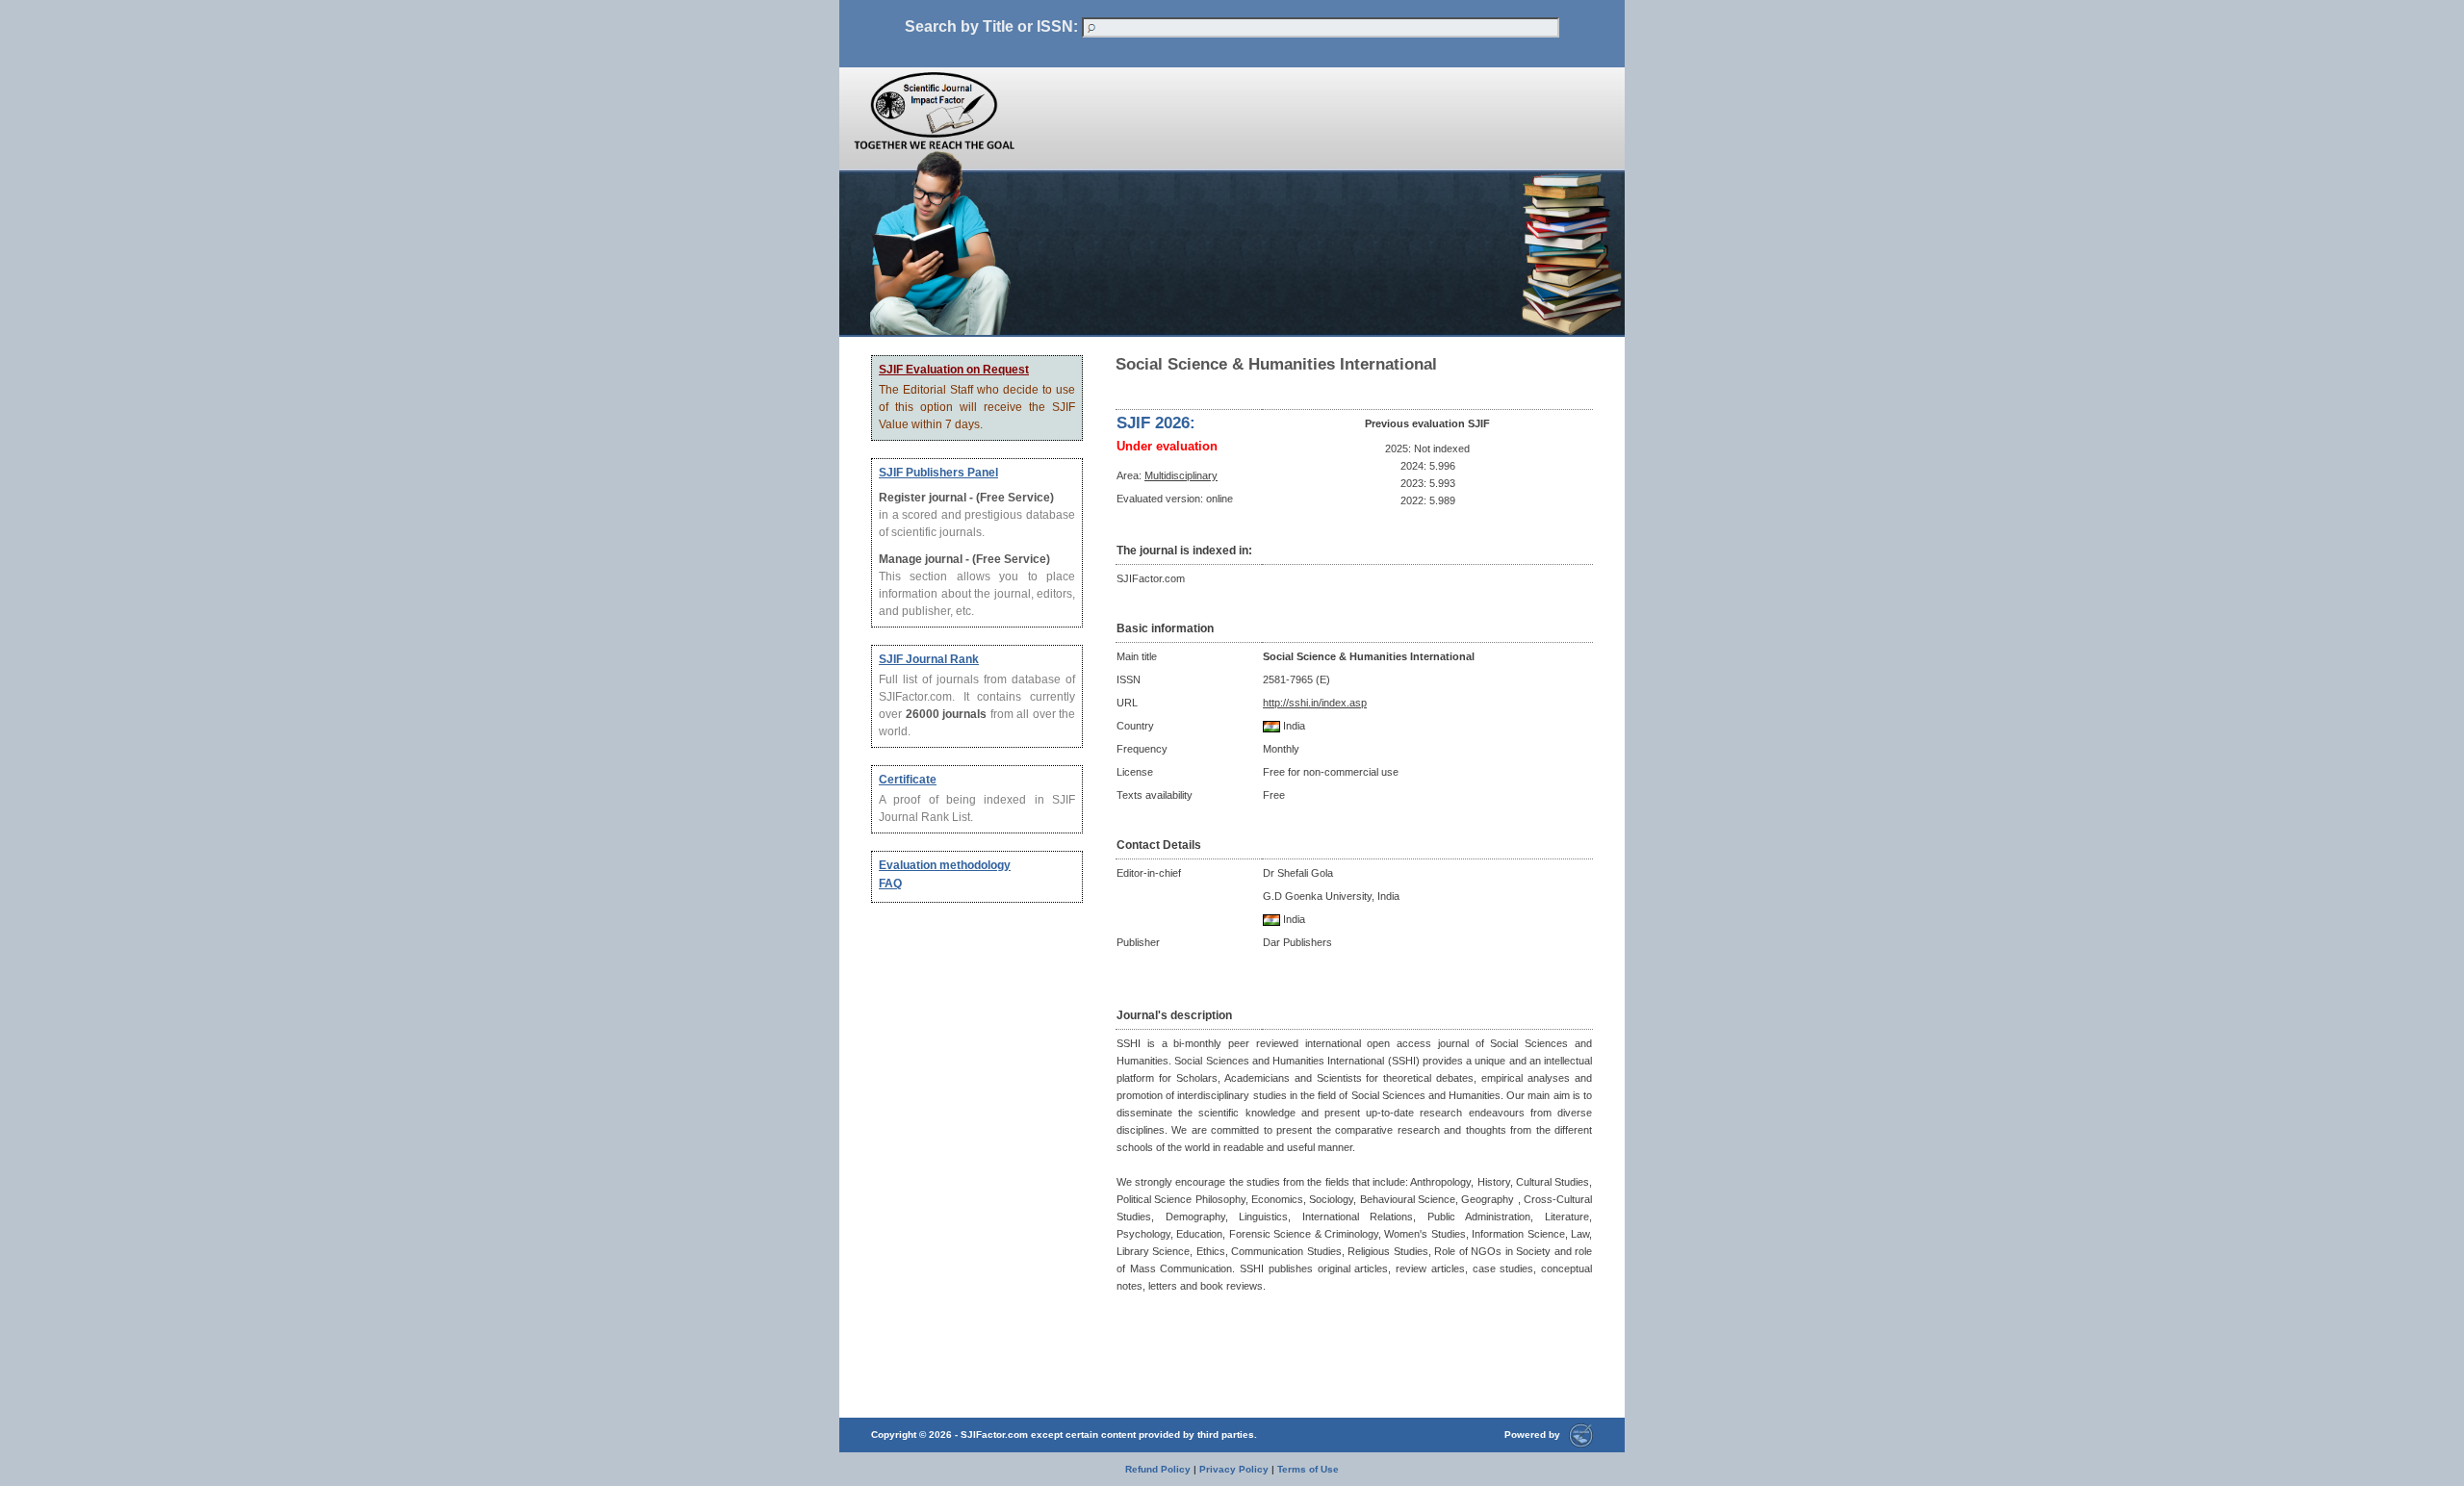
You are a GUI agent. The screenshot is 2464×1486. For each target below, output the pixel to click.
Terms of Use (1308, 1469)
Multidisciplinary (1181, 475)
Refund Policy (1158, 1469)
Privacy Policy (1234, 1469)
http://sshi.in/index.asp (1315, 703)
